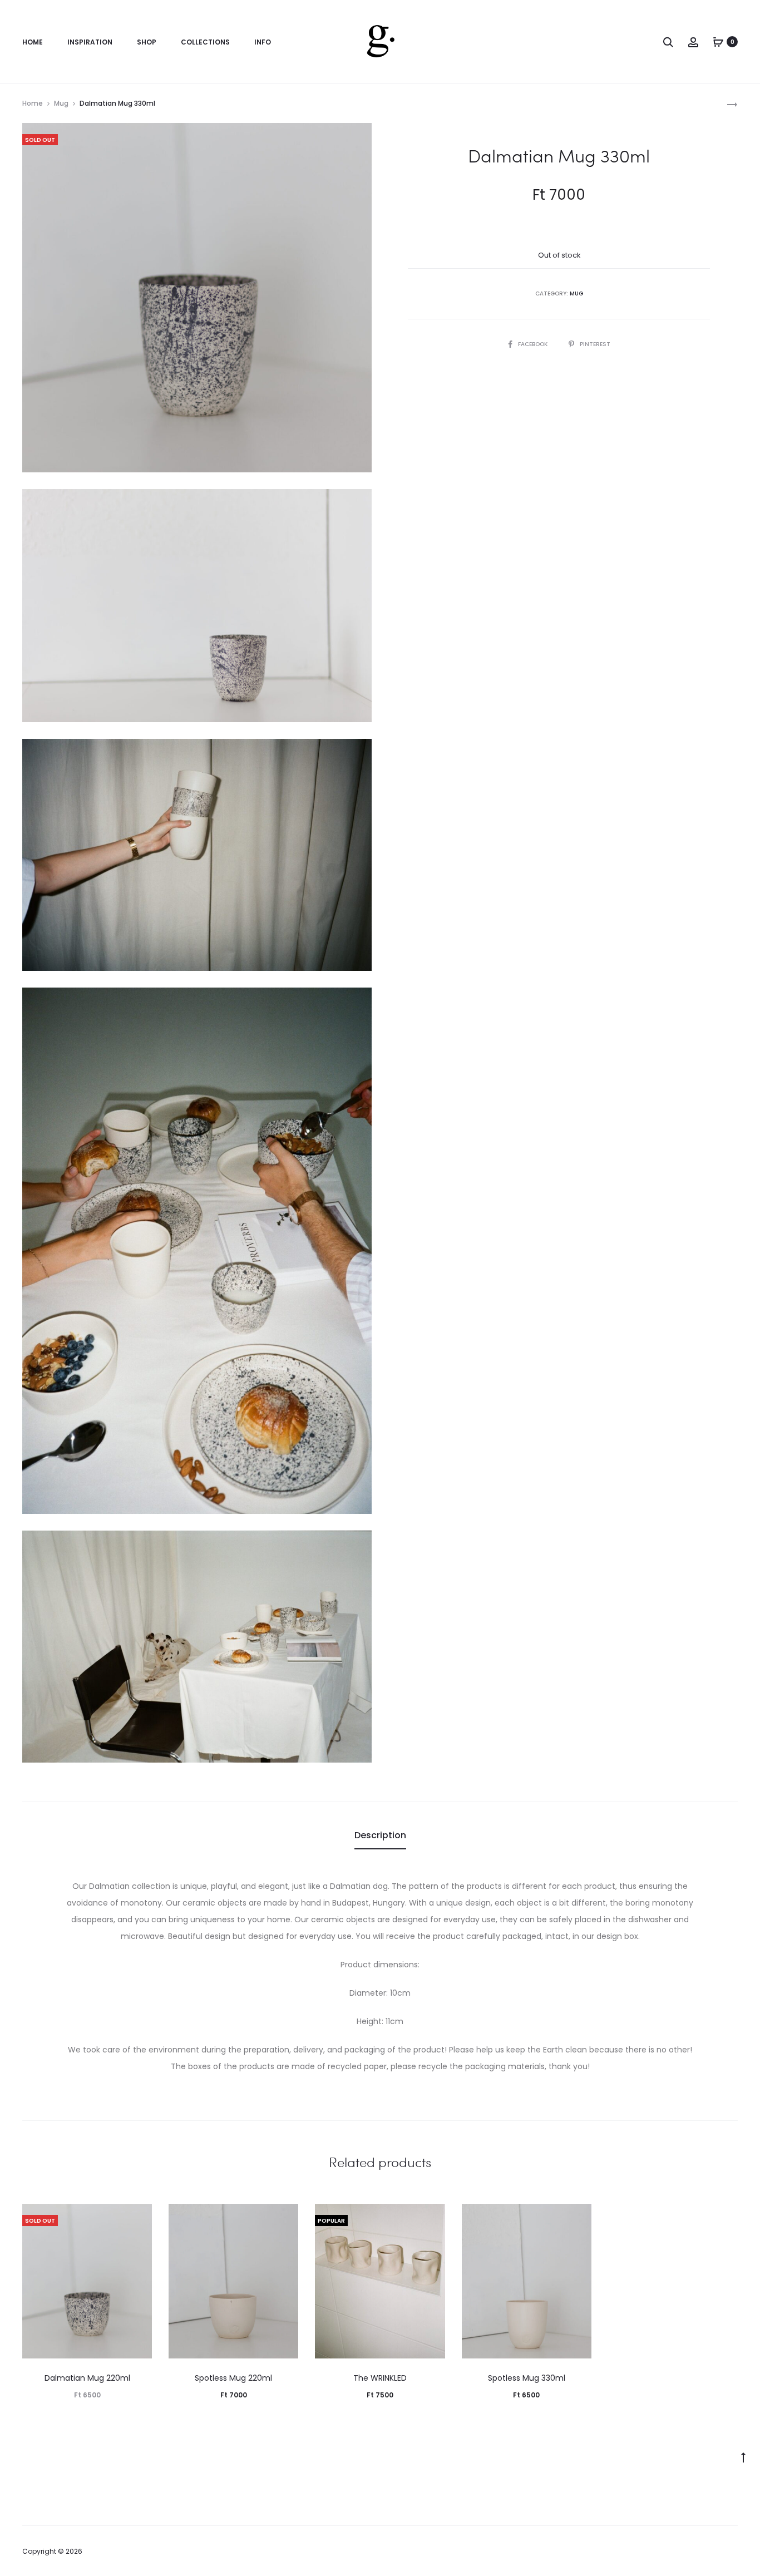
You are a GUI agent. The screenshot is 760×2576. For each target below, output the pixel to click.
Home (33, 103)
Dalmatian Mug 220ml (87, 2378)
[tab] (380, 1835)
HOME (33, 42)
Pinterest (595, 344)
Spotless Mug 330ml (527, 2378)
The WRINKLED (380, 2378)
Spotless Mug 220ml (233, 2378)
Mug (61, 103)
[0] (718, 42)
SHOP (147, 42)
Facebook (534, 344)
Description (380, 1835)
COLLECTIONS (205, 42)
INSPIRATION (90, 42)
